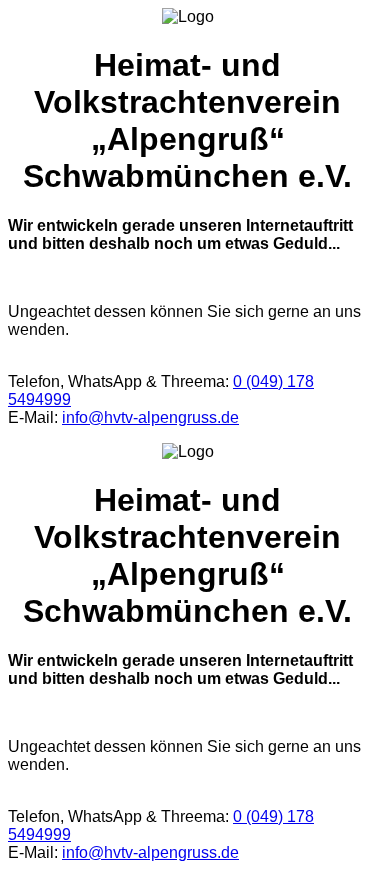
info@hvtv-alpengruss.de (150, 417)
